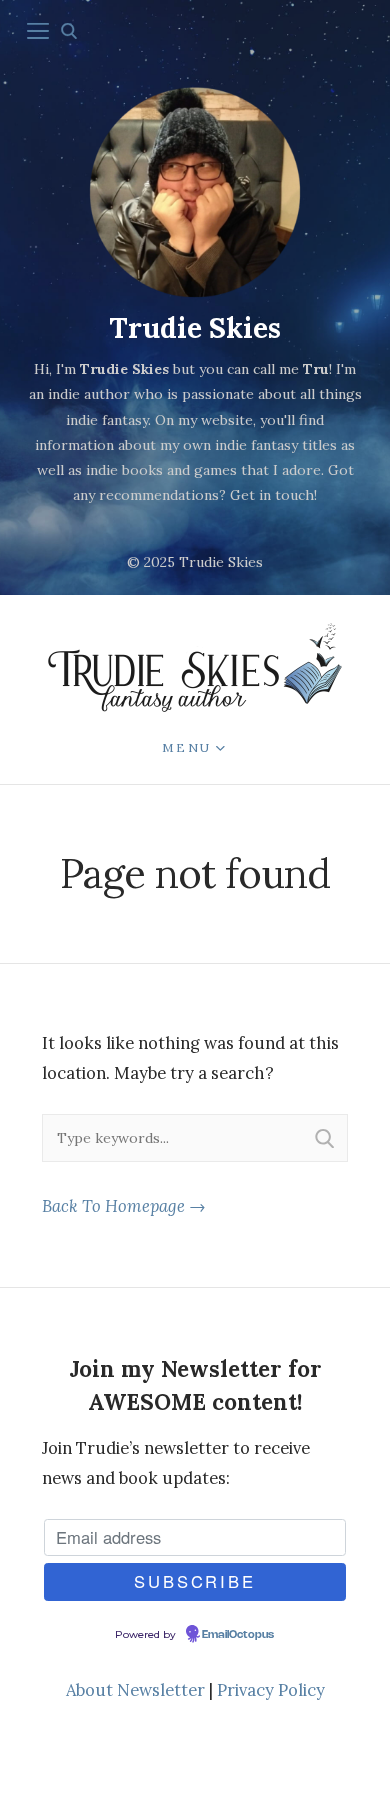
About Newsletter (135, 1690)
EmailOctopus (238, 1635)
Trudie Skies (195, 328)
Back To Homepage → (124, 1206)
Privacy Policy (271, 1690)
